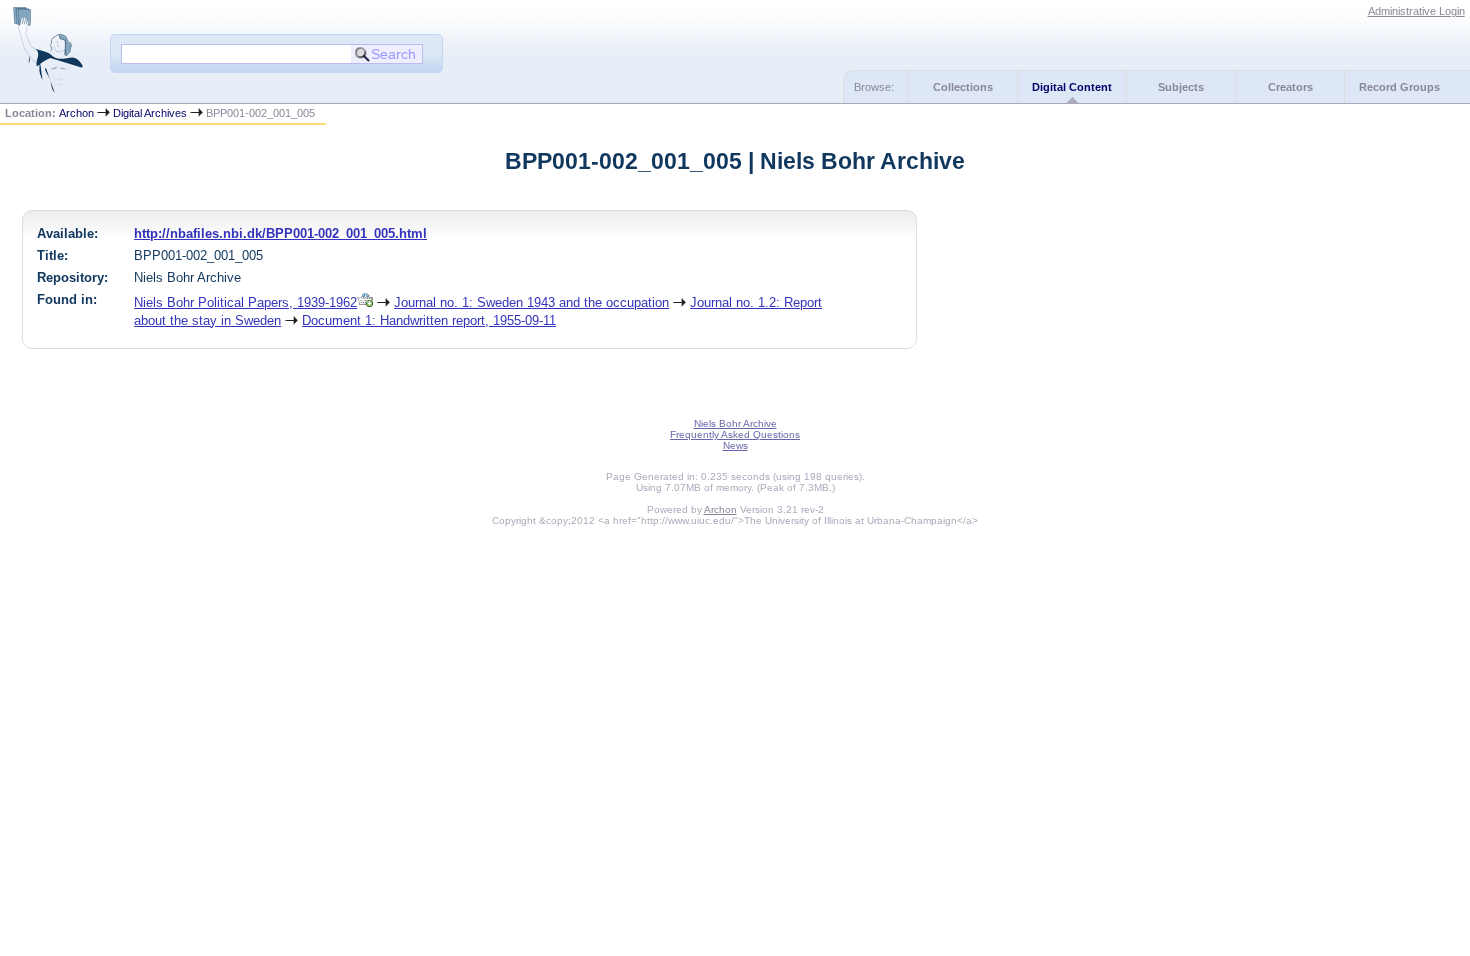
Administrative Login (1416, 11)
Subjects (1181, 87)
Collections (963, 87)
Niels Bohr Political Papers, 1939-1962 (245, 302)
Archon (76, 113)
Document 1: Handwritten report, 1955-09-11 (429, 320)
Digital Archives (150, 113)
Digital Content (1072, 87)
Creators (1290, 87)
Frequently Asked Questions (735, 434)
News (735, 445)
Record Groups (1399, 87)
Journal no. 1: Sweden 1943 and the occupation (531, 302)
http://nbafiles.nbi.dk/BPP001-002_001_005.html (280, 233)
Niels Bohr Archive (735, 423)
